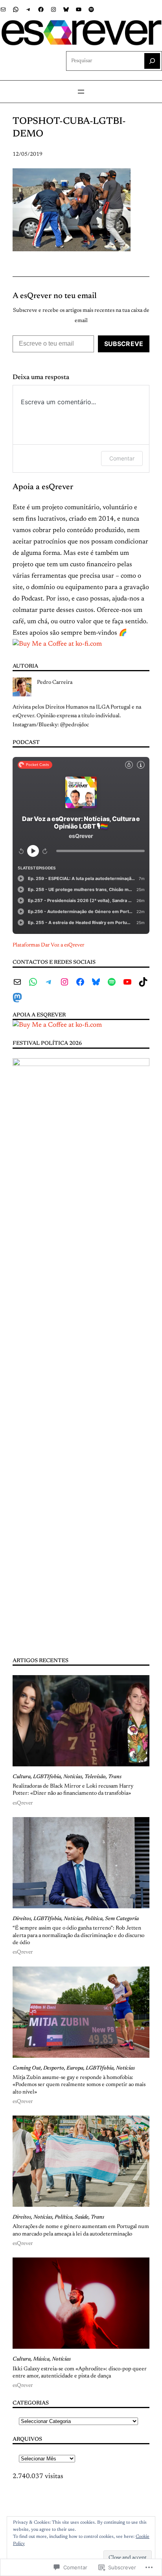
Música (41, 2359)
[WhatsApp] (16, 9)
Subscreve (124, 344)
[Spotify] (91, 9)
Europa (75, 2068)
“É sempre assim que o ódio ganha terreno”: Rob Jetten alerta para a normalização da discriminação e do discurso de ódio (78, 1936)
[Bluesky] (66, 9)
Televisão (95, 1777)
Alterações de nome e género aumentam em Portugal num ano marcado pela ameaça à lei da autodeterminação (81, 2230)
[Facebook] (41, 9)
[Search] (152, 61)
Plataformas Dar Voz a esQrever (48, 945)
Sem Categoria (122, 1919)
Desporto (54, 2068)
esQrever (23, 1803)
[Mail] (3, 9)
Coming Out (27, 2068)
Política (94, 1919)
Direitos (22, 1919)
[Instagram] (53, 9)
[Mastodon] (17, 998)
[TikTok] (143, 982)
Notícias (73, 1777)
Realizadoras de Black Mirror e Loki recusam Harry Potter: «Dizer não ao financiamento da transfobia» (73, 1790)
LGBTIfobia (47, 1777)
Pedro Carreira (55, 683)
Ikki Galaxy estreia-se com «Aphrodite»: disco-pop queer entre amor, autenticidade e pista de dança (80, 2373)
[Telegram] (28, 9)
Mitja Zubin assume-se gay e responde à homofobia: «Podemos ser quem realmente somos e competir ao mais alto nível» (79, 2085)
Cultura (22, 1777)
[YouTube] (79, 9)
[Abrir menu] (81, 92)
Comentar (122, 458)
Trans (115, 1777)
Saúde (82, 2217)
